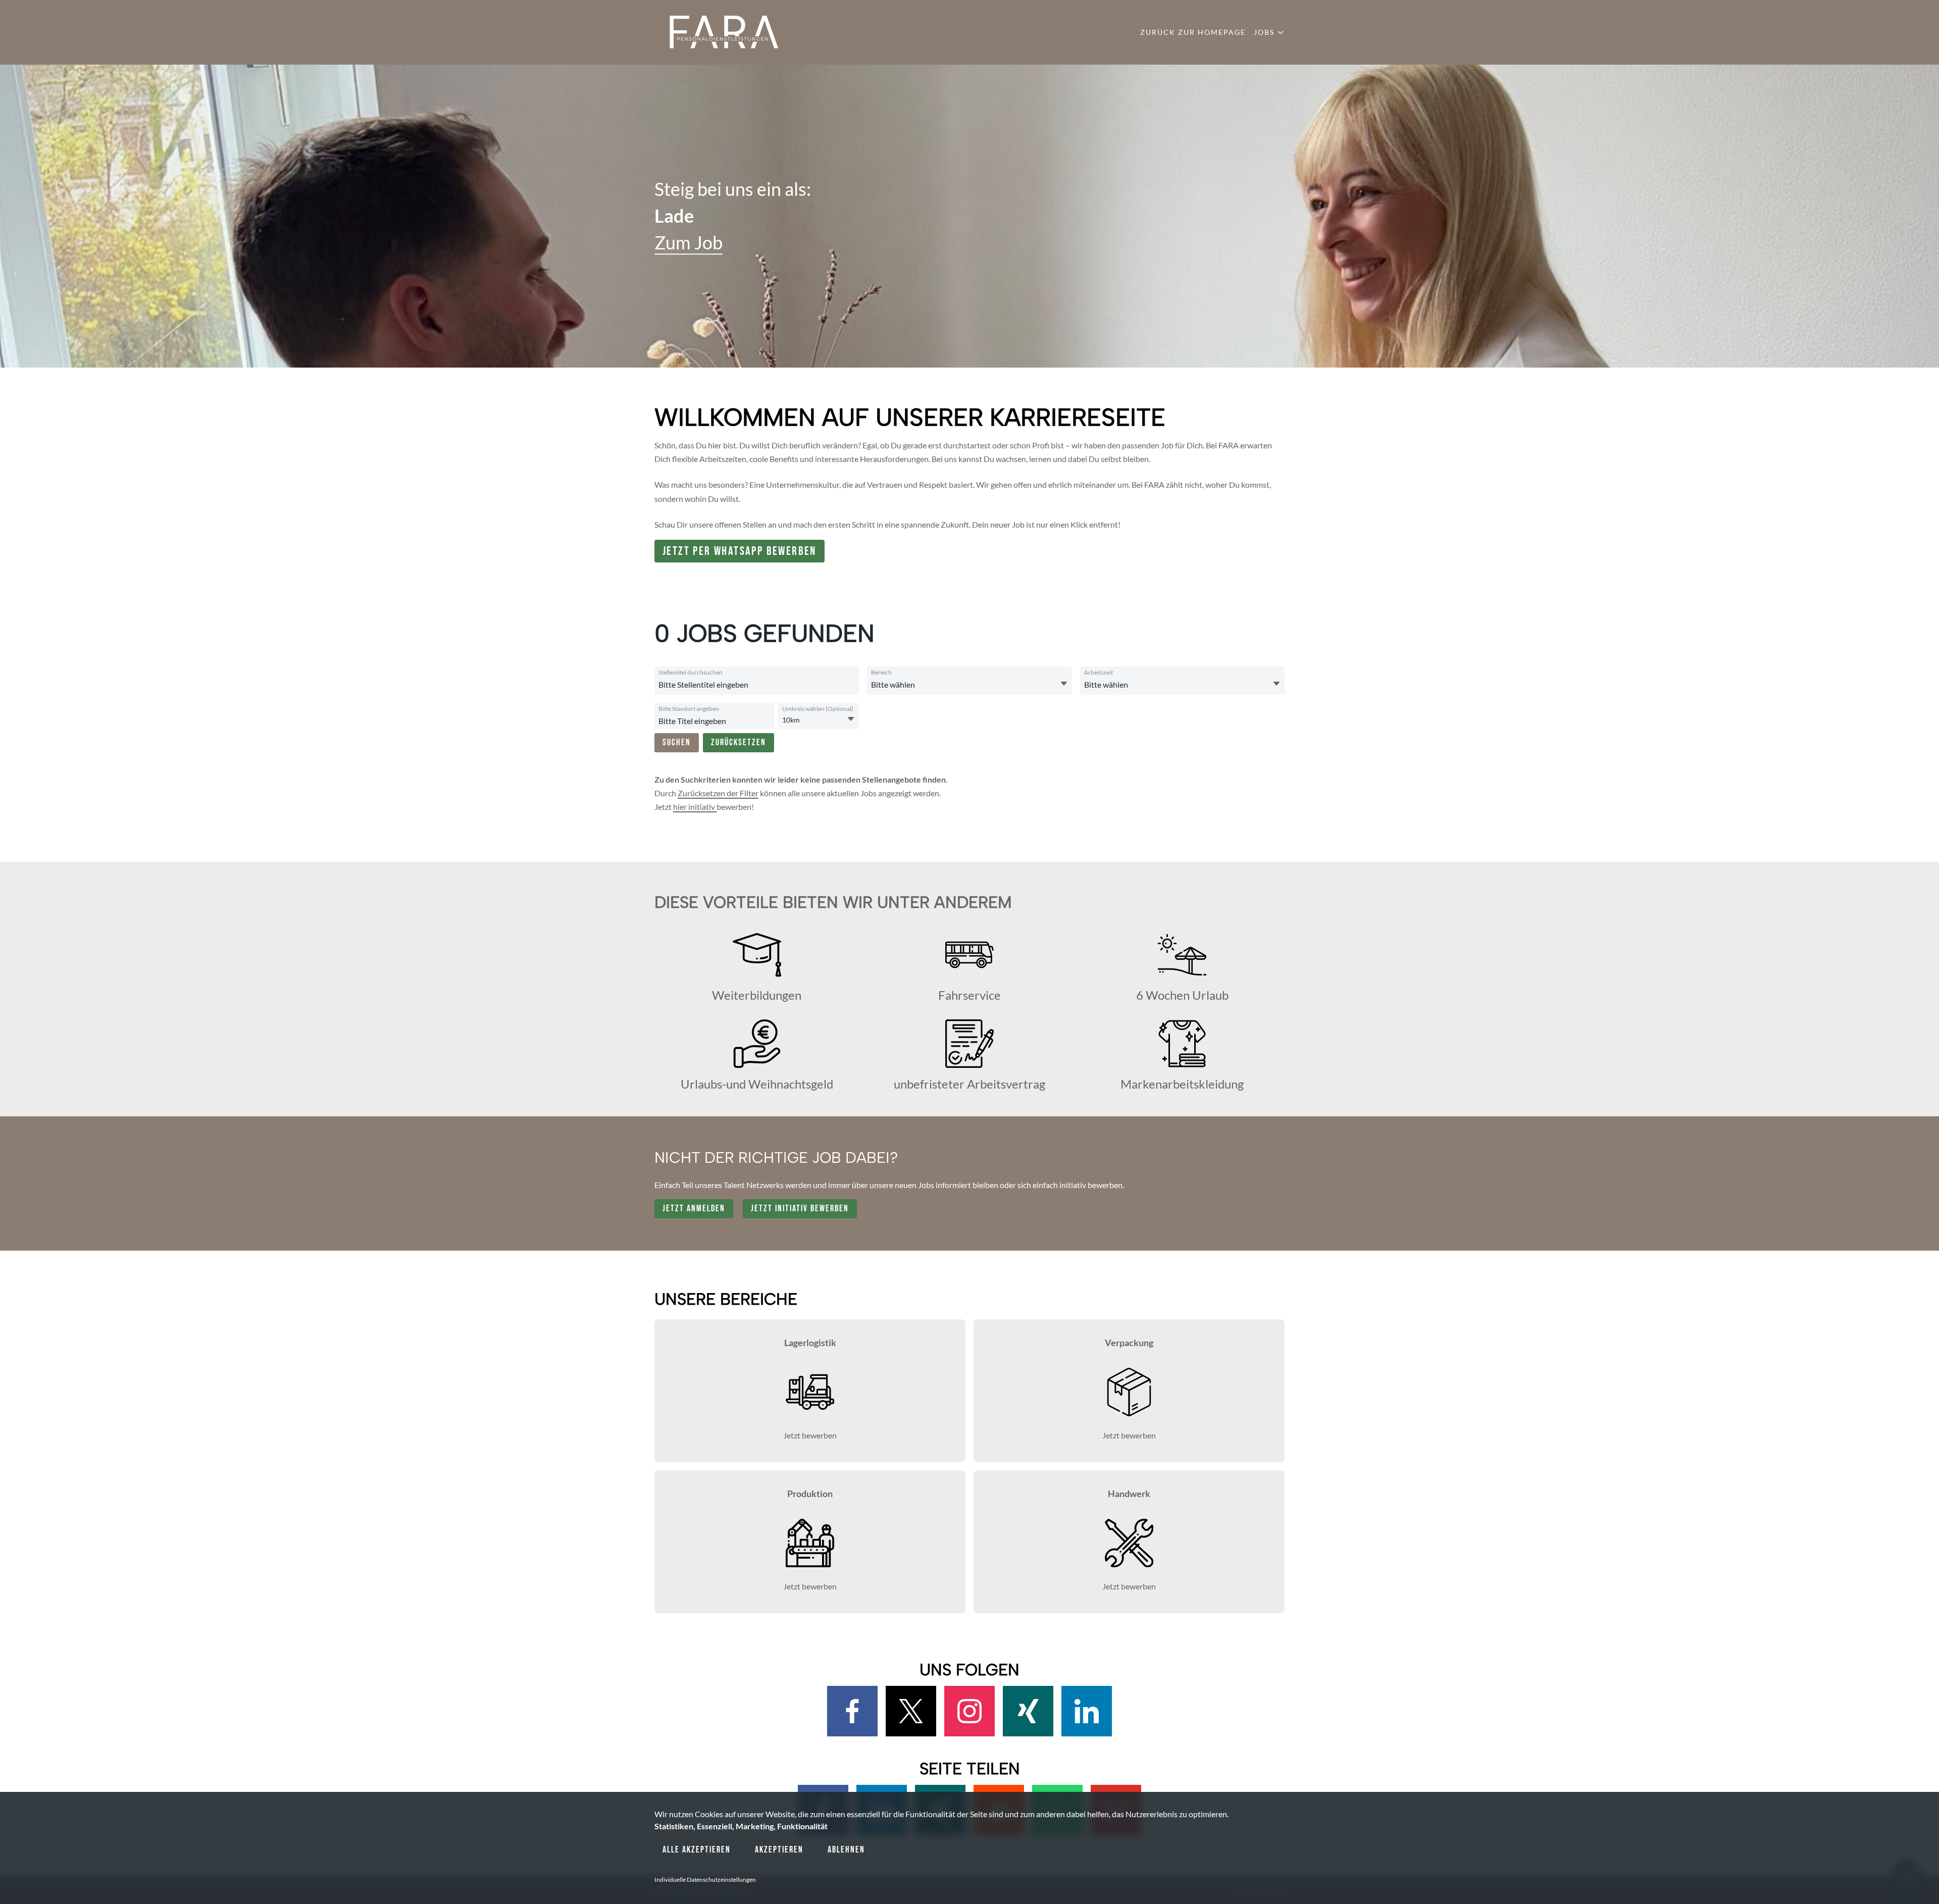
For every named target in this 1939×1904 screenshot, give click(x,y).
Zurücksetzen (738, 742)
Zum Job (688, 243)
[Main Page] (724, 32)
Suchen (677, 742)
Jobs (1264, 32)
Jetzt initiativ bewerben (800, 1208)
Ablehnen (846, 1850)
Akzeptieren (779, 1850)
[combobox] (755, 685)
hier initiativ (695, 807)
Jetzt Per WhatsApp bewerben (739, 551)
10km (791, 720)
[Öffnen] (1064, 684)
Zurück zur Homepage (1193, 32)
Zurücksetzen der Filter (718, 793)
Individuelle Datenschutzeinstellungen (705, 1880)
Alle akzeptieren (697, 1850)
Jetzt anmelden (694, 1208)
